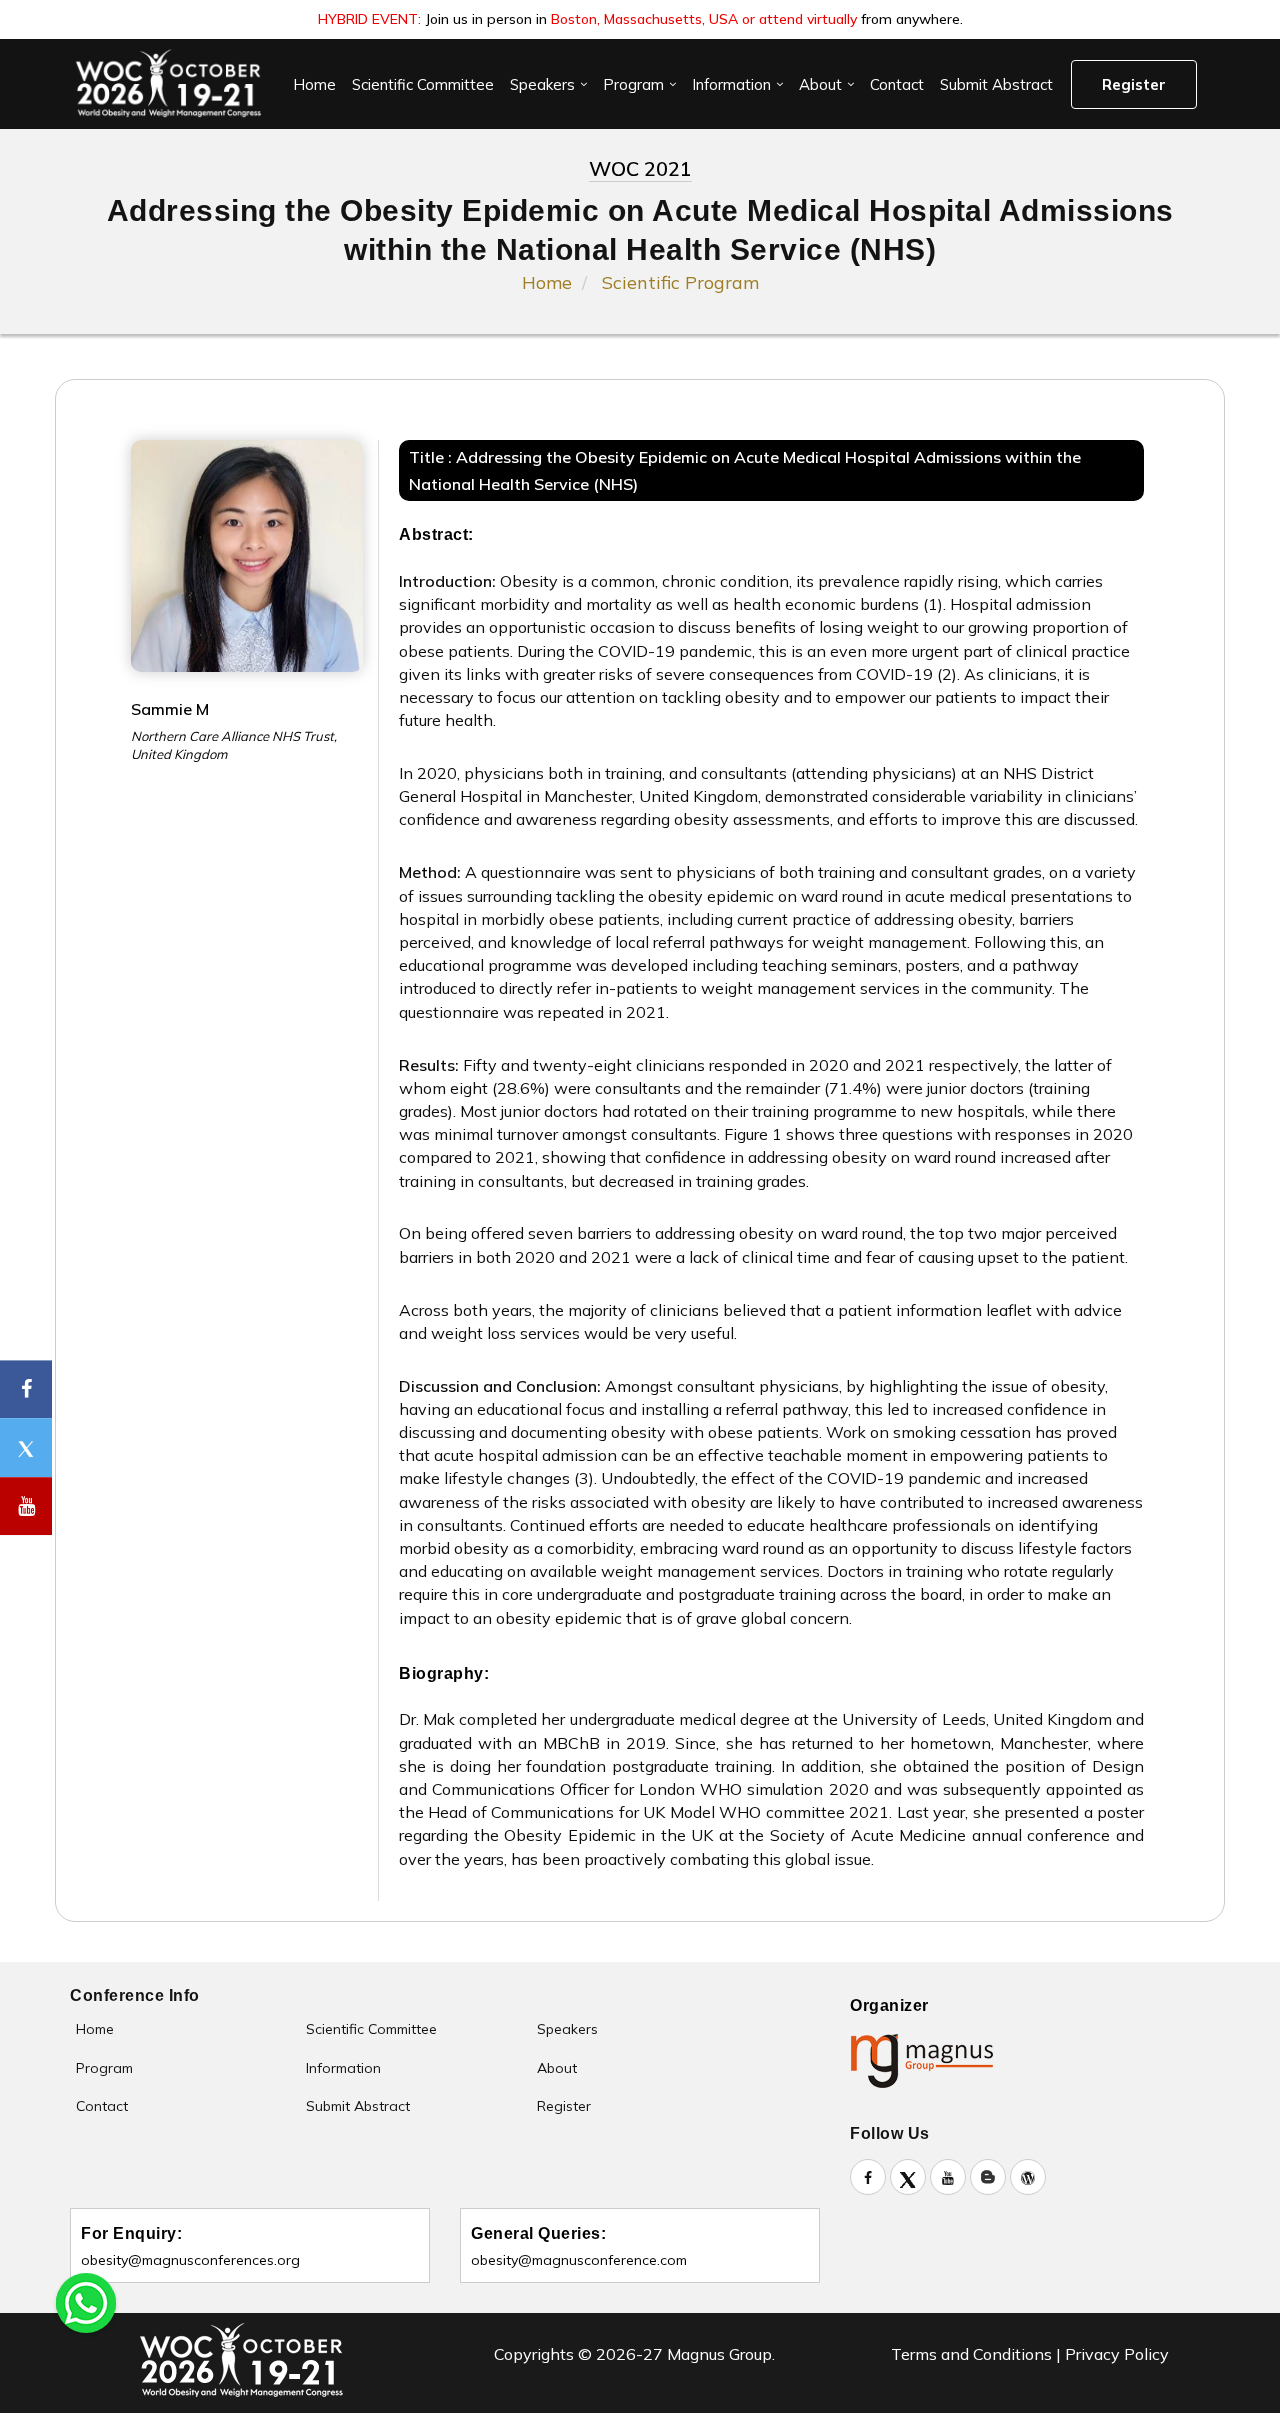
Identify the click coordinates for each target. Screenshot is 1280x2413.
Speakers (542, 84)
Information (731, 84)
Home (314, 84)
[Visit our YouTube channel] (26, 1506)
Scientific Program (680, 282)
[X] (908, 2177)
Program (633, 84)
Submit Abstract (996, 84)
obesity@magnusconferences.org (190, 2260)
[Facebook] (868, 2177)
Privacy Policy (1117, 2354)
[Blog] (988, 2177)
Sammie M (170, 709)
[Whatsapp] (86, 2301)
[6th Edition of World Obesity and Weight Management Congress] (167, 84)
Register (1134, 84)
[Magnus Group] (930, 2059)
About (820, 84)
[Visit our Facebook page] (26, 1389)
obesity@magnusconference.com (579, 2260)
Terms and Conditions (971, 2354)
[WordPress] (1028, 2177)
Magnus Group (719, 2354)
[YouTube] (948, 2177)
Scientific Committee (423, 84)
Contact (897, 84)
